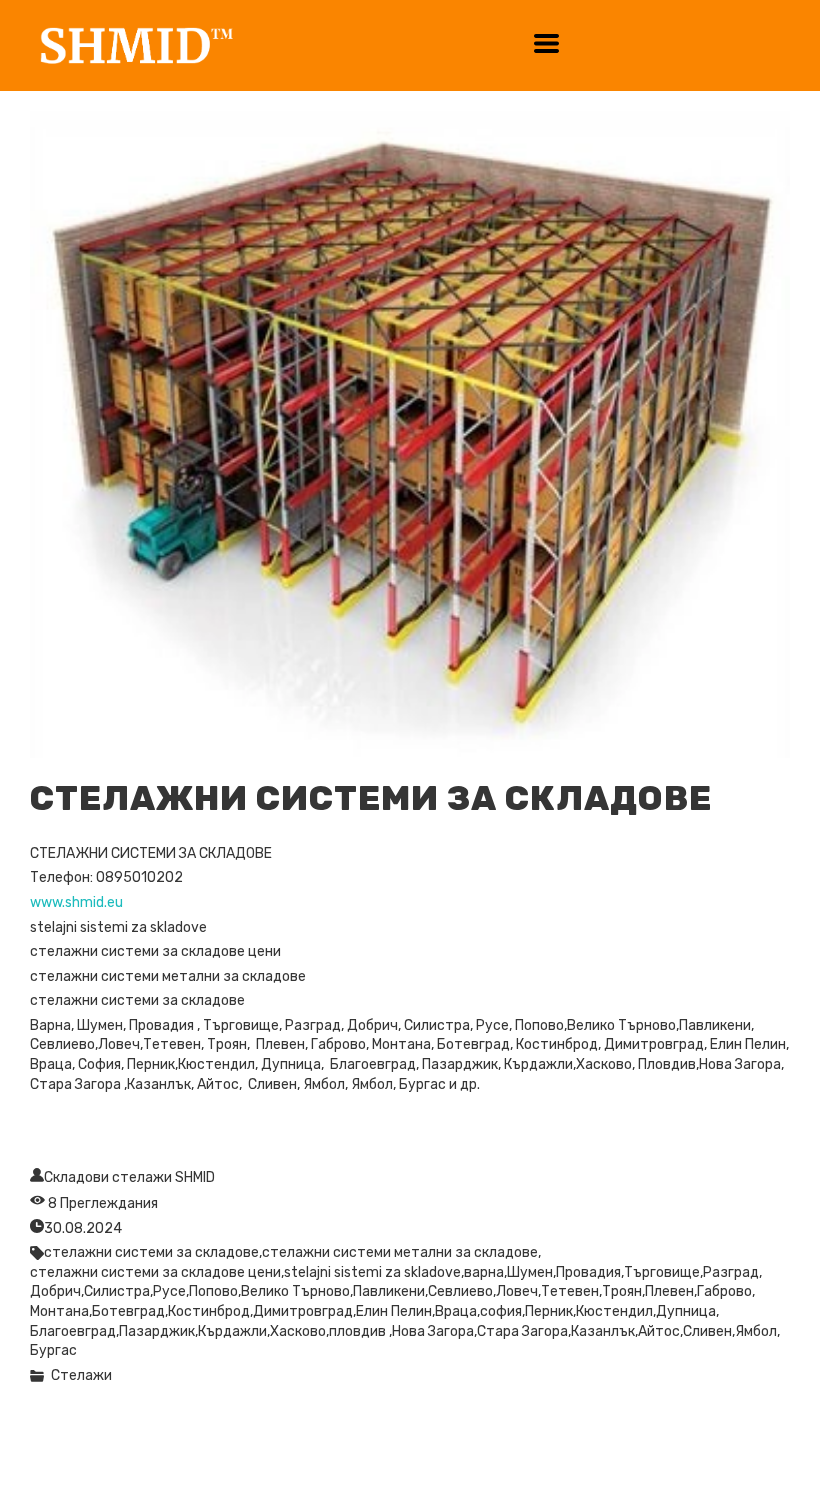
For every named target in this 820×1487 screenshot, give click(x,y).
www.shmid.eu (76, 902)
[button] (546, 43)
